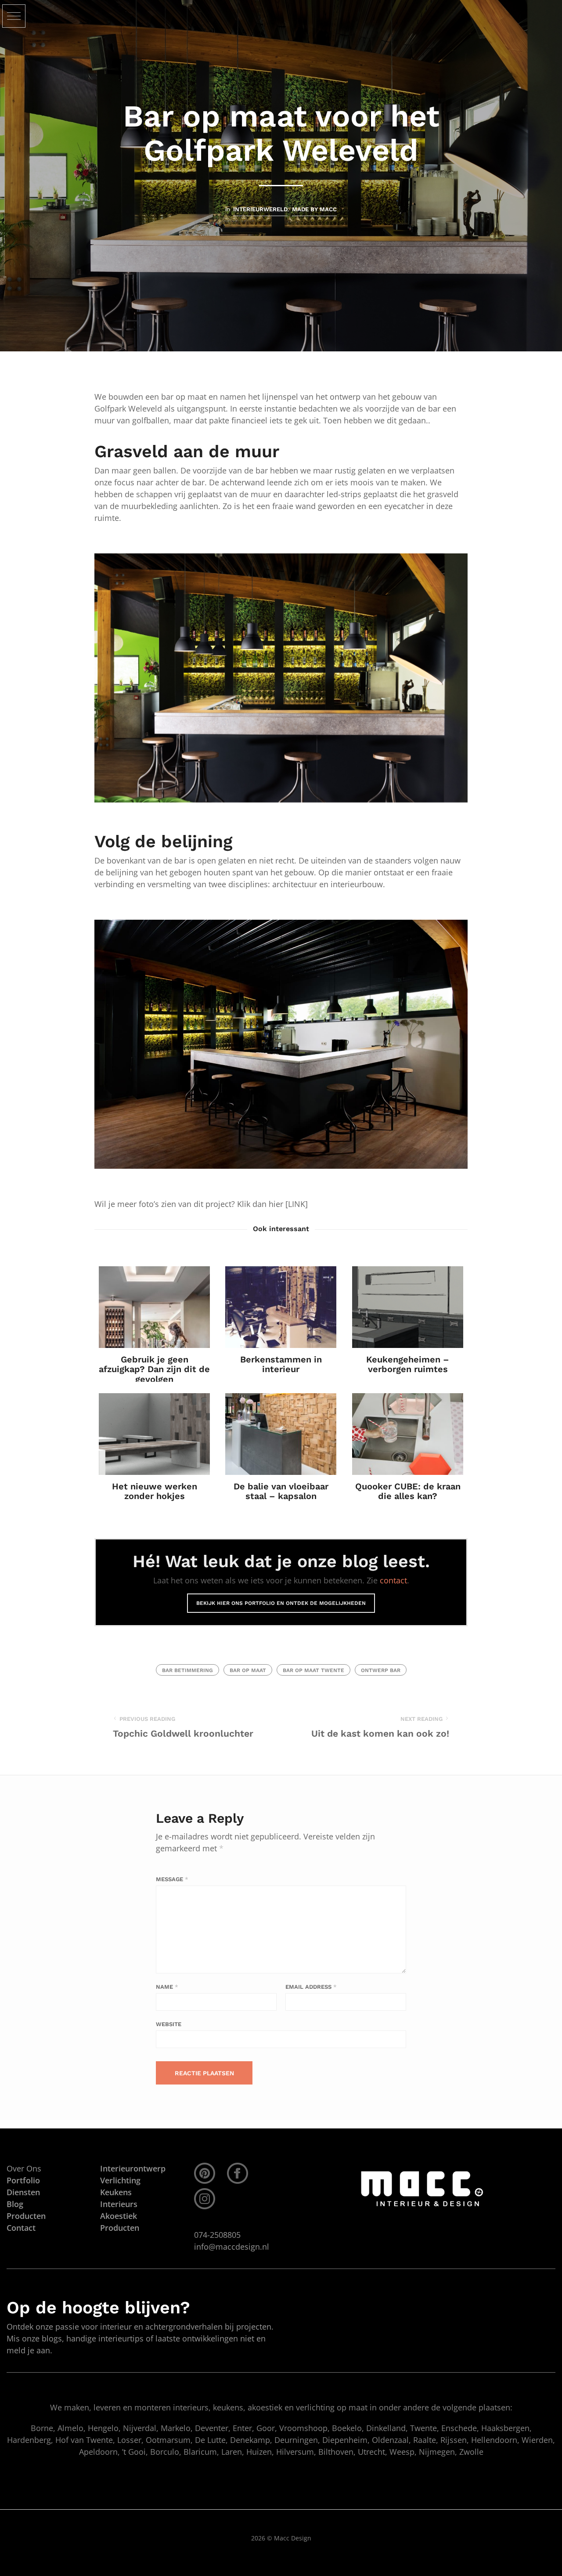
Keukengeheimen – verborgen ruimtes (408, 1364)
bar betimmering (187, 1670)
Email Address (311, 1987)
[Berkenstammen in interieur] (281, 1307)
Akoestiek (119, 2216)
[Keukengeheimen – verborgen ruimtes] (408, 1307)
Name (167, 1987)
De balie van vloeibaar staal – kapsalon (281, 1491)
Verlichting (120, 2180)
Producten (120, 2228)
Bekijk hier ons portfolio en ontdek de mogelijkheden (281, 1603)
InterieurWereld (260, 209)
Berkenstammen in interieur (281, 1364)
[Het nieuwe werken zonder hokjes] (154, 1434)
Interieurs (119, 2204)
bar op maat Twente (313, 1670)
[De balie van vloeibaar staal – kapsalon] (281, 1434)
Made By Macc (314, 209)
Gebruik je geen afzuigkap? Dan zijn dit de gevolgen (154, 1369)
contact (393, 1580)
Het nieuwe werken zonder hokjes (155, 1491)
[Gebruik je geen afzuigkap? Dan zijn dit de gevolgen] (154, 1307)
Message (172, 1879)
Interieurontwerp (133, 2168)
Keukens (116, 2192)
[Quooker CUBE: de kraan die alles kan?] (408, 1434)
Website (169, 2024)
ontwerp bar (381, 1670)
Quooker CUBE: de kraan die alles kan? (407, 1491)
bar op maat (248, 1670)
